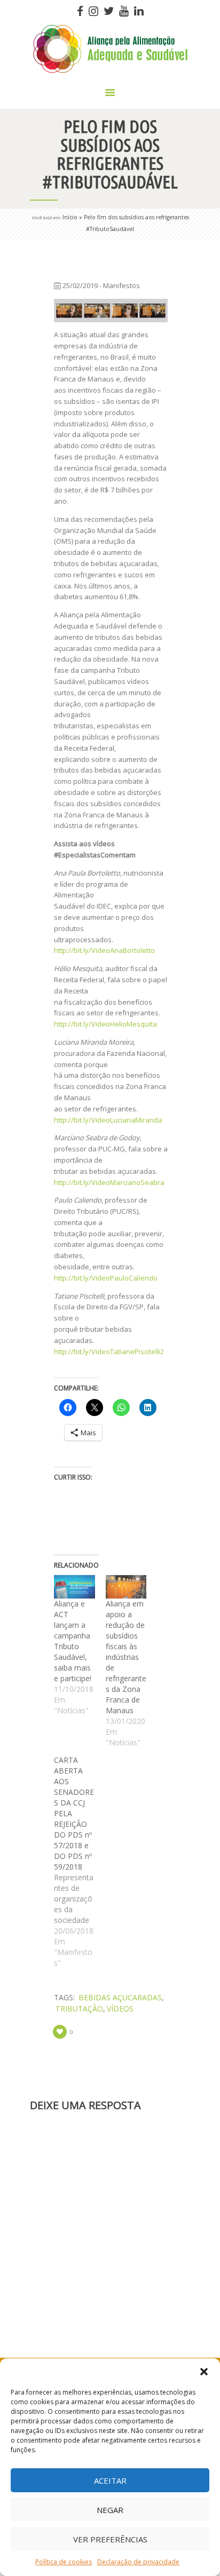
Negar (110, 2510)
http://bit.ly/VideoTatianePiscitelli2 (109, 1351)
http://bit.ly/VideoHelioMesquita (105, 1024)
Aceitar (110, 2480)
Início (70, 217)
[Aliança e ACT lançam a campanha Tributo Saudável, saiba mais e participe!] (74, 1587)
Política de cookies (64, 2562)
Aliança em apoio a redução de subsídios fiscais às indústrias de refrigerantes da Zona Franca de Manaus (126, 1657)
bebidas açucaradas (120, 1997)
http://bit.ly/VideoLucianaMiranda (108, 1120)
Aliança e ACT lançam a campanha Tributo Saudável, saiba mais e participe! (73, 1641)
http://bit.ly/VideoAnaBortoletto (104, 950)
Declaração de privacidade (138, 2562)
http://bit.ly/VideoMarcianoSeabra (109, 1182)
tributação (79, 2009)
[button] (204, 2372)
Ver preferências (110, 2539)
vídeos (120, 2009)
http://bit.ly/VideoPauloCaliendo (106, 1278)
